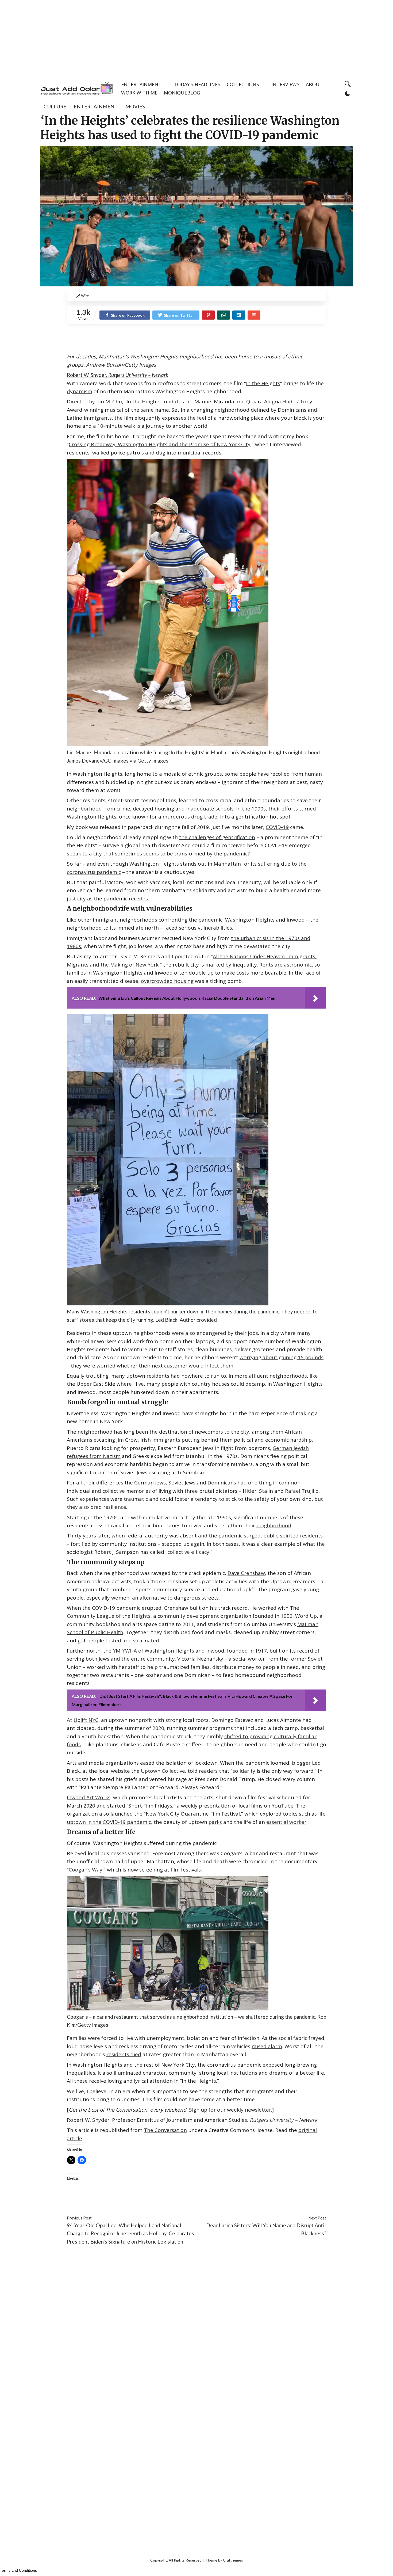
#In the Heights (166, 2202)
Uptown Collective (163, 1771)
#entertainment (129, 2202)
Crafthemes (233, 2560)
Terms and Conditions (18, 2570)
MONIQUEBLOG (182, 93)
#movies (243, 2202)
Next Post (317, 2218)
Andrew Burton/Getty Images (121, 365)
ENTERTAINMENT (141, 84)
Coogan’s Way (86, 1870)
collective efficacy (188, 1552)
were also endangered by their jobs (215, 1333)
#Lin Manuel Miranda (208, 2202)
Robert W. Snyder (86, 375)
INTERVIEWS (285, 84)
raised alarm (267, 2046)
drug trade (204, 817)
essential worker (286, 1822)
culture (55, 106)
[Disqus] (196, 2329)
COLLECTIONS (243, 84)
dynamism (80, 391)
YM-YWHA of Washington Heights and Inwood (169, 1651)
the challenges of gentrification (217, 837)
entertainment (96, 106)
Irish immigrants (160, 1440)
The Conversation (165, 2130)
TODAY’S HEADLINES (197, 84)
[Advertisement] (196, 37)
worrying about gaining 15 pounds (282, 1357)
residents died (124, 2054)
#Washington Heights (278, 2202)
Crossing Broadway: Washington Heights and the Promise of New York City (160, 444)
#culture (100, 2202)
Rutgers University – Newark (138, 375)
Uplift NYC (86, 1720)
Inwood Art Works (89, 1797)
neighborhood (274, 1525)
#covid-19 (78, 2202)
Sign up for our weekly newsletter (230, 2110)
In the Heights (263, 383)
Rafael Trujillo (302, 1491)
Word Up (306, 1616)
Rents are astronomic (286, 965)
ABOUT (314, 84)
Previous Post (79, 2218)
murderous (176, 817)
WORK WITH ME (139, 93)
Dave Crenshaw (246, 1573)
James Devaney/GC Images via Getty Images (118, 761)
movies (135, 106)
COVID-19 (277, 827)
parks (215, 1822)
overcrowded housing (167, 981)
